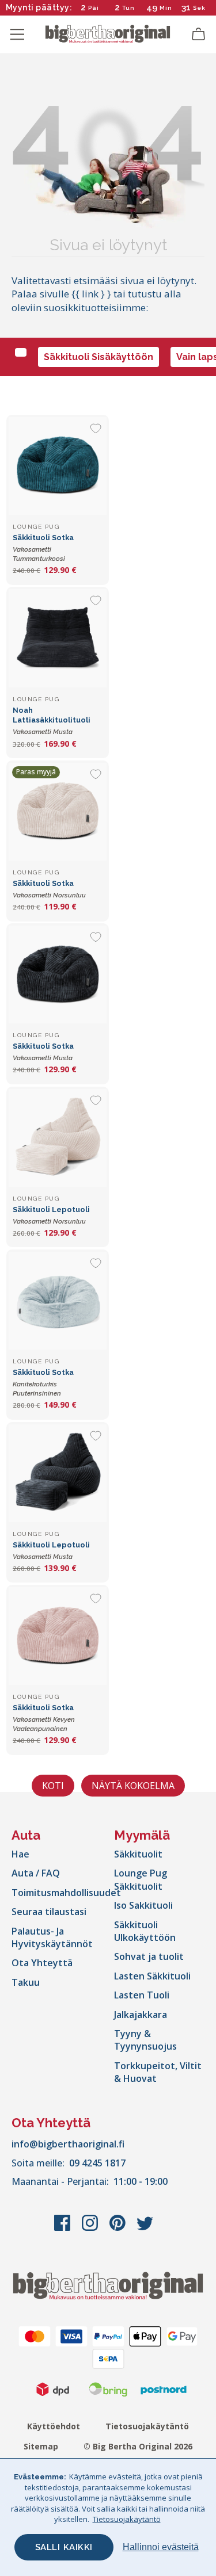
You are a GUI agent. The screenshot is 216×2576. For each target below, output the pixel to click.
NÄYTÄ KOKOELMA (133, 1786)
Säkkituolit (138, 1854)
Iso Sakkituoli (143, 1905)
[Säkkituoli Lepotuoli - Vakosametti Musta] (58, 1473)
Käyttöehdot (54, 2426)
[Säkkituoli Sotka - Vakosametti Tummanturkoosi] (58, 466)
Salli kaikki (64, 2547)
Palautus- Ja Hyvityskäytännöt (52, 1937)
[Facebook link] (63, 2229)
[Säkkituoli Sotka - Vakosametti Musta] (58, 974)
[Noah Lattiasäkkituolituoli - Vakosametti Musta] (58, 638)
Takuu (26, 1982)
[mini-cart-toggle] (199, 35)
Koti (53, 1786)
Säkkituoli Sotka (43, 548)
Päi (94, 8)
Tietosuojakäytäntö (147, 2426)
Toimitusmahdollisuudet (66, 1893)
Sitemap (41, 2446)
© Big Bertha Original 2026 (138, 2446)
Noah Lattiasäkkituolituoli (52, 721)
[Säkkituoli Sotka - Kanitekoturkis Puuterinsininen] (58, 1301)
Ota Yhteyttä (42, 1963)
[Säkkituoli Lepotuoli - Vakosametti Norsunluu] (58, 1138)
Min (166, 8)
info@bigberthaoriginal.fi (68, 2144)
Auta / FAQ (36, 1873)
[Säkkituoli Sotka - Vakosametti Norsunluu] (58, 812)
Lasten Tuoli (142, 1995)
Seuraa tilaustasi (49, 1912)
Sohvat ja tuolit (149, 1956)
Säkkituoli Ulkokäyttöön (145, 1931)
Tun (128, 8)
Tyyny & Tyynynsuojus (145, 2040)
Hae (20, 1854)
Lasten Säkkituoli (152, 1976)
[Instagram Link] (91, 2229)
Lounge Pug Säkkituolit (141, 1879)
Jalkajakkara (141, 2015)
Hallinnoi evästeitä (161, 2547)
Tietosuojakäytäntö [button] (127, 2519)
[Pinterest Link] (119, 2229)
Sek (200, 8)
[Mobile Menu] (17, 35)
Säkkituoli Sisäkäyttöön (98, 357)
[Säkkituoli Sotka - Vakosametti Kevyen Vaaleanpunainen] (58, 1636)
